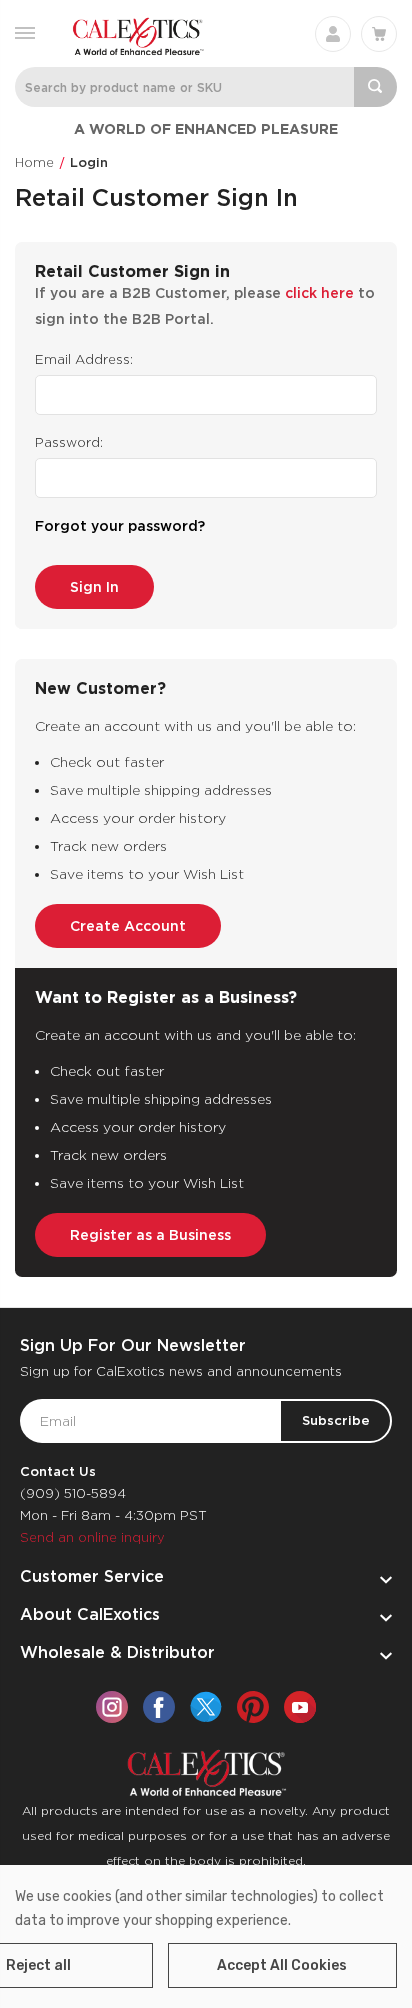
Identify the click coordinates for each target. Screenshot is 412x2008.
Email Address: (84, 359)
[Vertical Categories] (25, 31)
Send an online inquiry (92, 1537)
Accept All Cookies (282, 1965)
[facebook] (159, 1707)
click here (319, 293)
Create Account (128, 926)
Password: (69, 442)
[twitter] (206, 1707)
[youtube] (300, 1707)
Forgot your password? (120, 526)
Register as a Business (150, 1235)
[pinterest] (253, 1707)
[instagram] (112, 1707)
